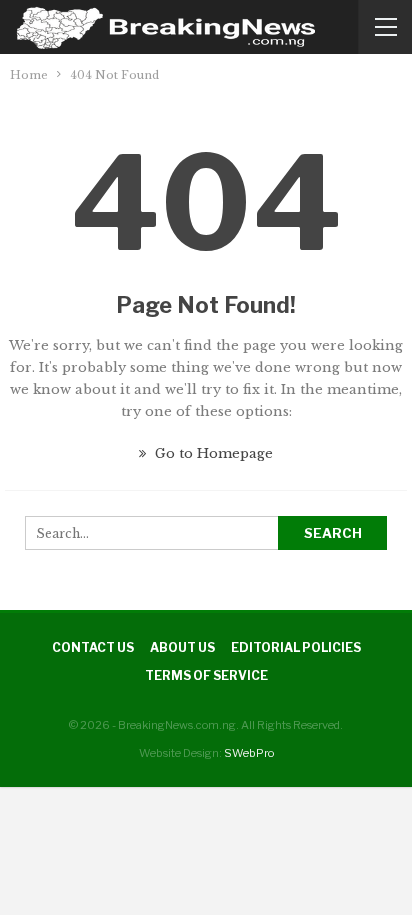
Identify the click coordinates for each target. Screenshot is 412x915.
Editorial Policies (296, 647)
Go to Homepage (212, 453)
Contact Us (93, 647)
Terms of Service (206, 675)
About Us (182, 647)
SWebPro (249, 753)
